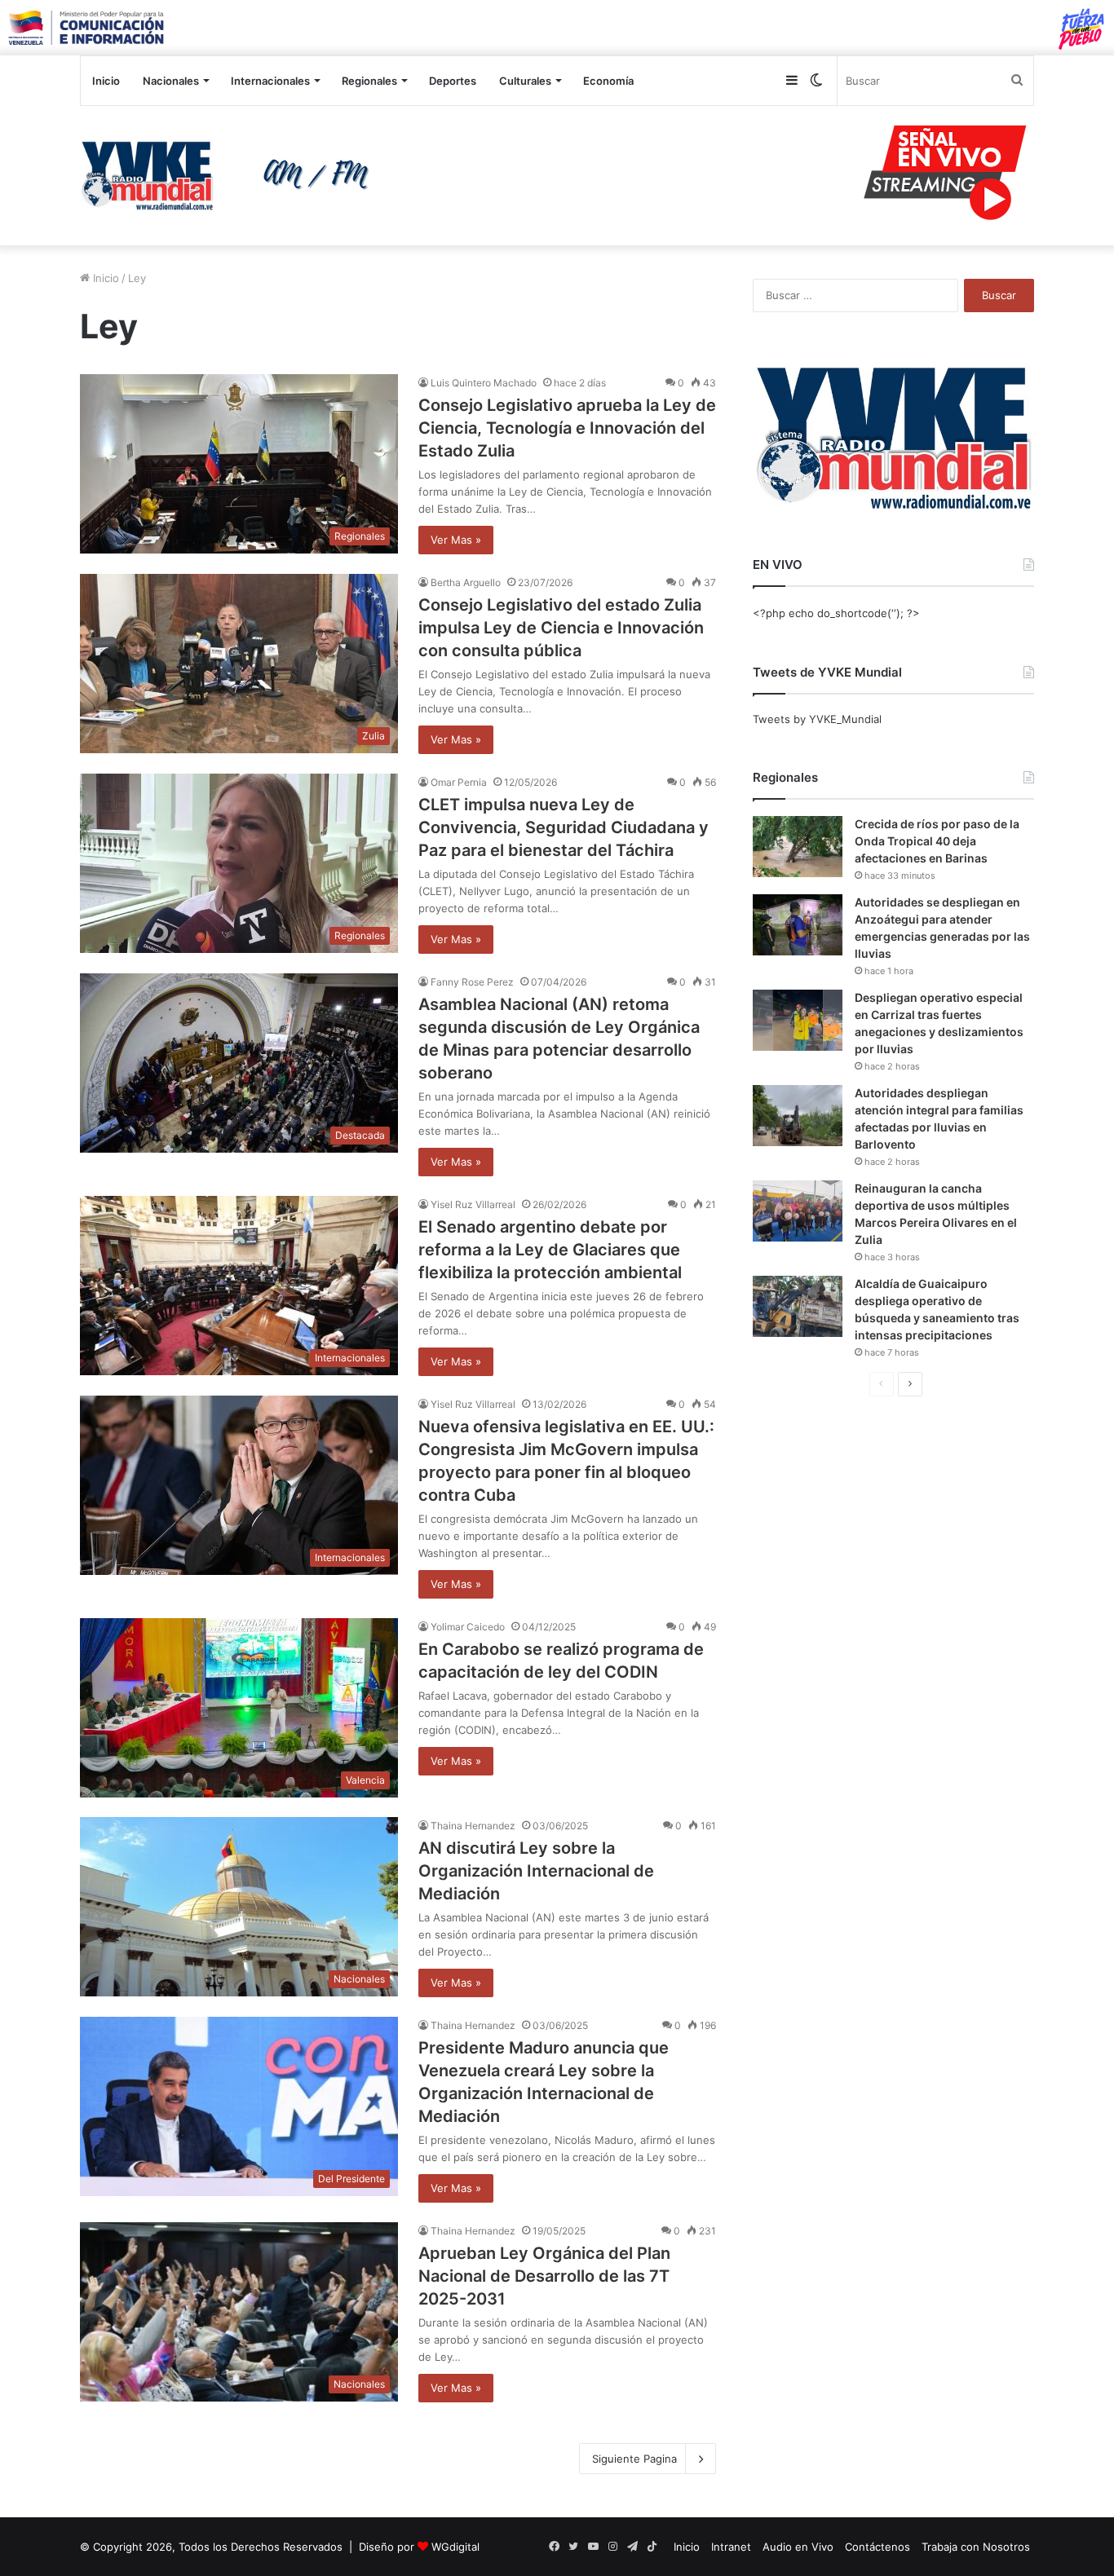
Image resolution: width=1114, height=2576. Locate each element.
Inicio (106, 81)
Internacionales (270, 81)
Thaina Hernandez (473, 1826)
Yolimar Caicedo (468, 1627)
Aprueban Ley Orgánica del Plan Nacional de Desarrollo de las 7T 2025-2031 (544, 2276)
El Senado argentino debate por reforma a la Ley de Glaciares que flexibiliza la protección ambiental (550, 1250)
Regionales (369, 81)
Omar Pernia (459, 782)
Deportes (453, 81)
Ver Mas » (456, 540)
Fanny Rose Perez (472, 982)
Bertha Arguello (466, 582)
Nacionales (171, 81)
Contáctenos (877, 2547)
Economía (608, 81)
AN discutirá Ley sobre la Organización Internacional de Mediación (536, 1871)
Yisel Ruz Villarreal (473, 1204)
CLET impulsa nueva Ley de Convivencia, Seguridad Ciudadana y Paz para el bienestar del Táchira (564, 827)
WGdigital (455, 2547)
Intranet (731, 2547)
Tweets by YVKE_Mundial (817, 719)
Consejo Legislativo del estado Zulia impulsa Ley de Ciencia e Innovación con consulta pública (561, 628)
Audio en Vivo (798, 2547)
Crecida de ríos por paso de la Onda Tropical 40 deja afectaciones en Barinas (937, 841)
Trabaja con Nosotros (976, 2547)
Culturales (525, 81)
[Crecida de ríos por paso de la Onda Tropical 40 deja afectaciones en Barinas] (798, 847)
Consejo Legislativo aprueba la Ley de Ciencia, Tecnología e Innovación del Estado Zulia (567, 428)
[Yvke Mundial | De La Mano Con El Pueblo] (231, 175)
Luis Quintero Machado (484, 383)
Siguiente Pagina (634, 2459)
